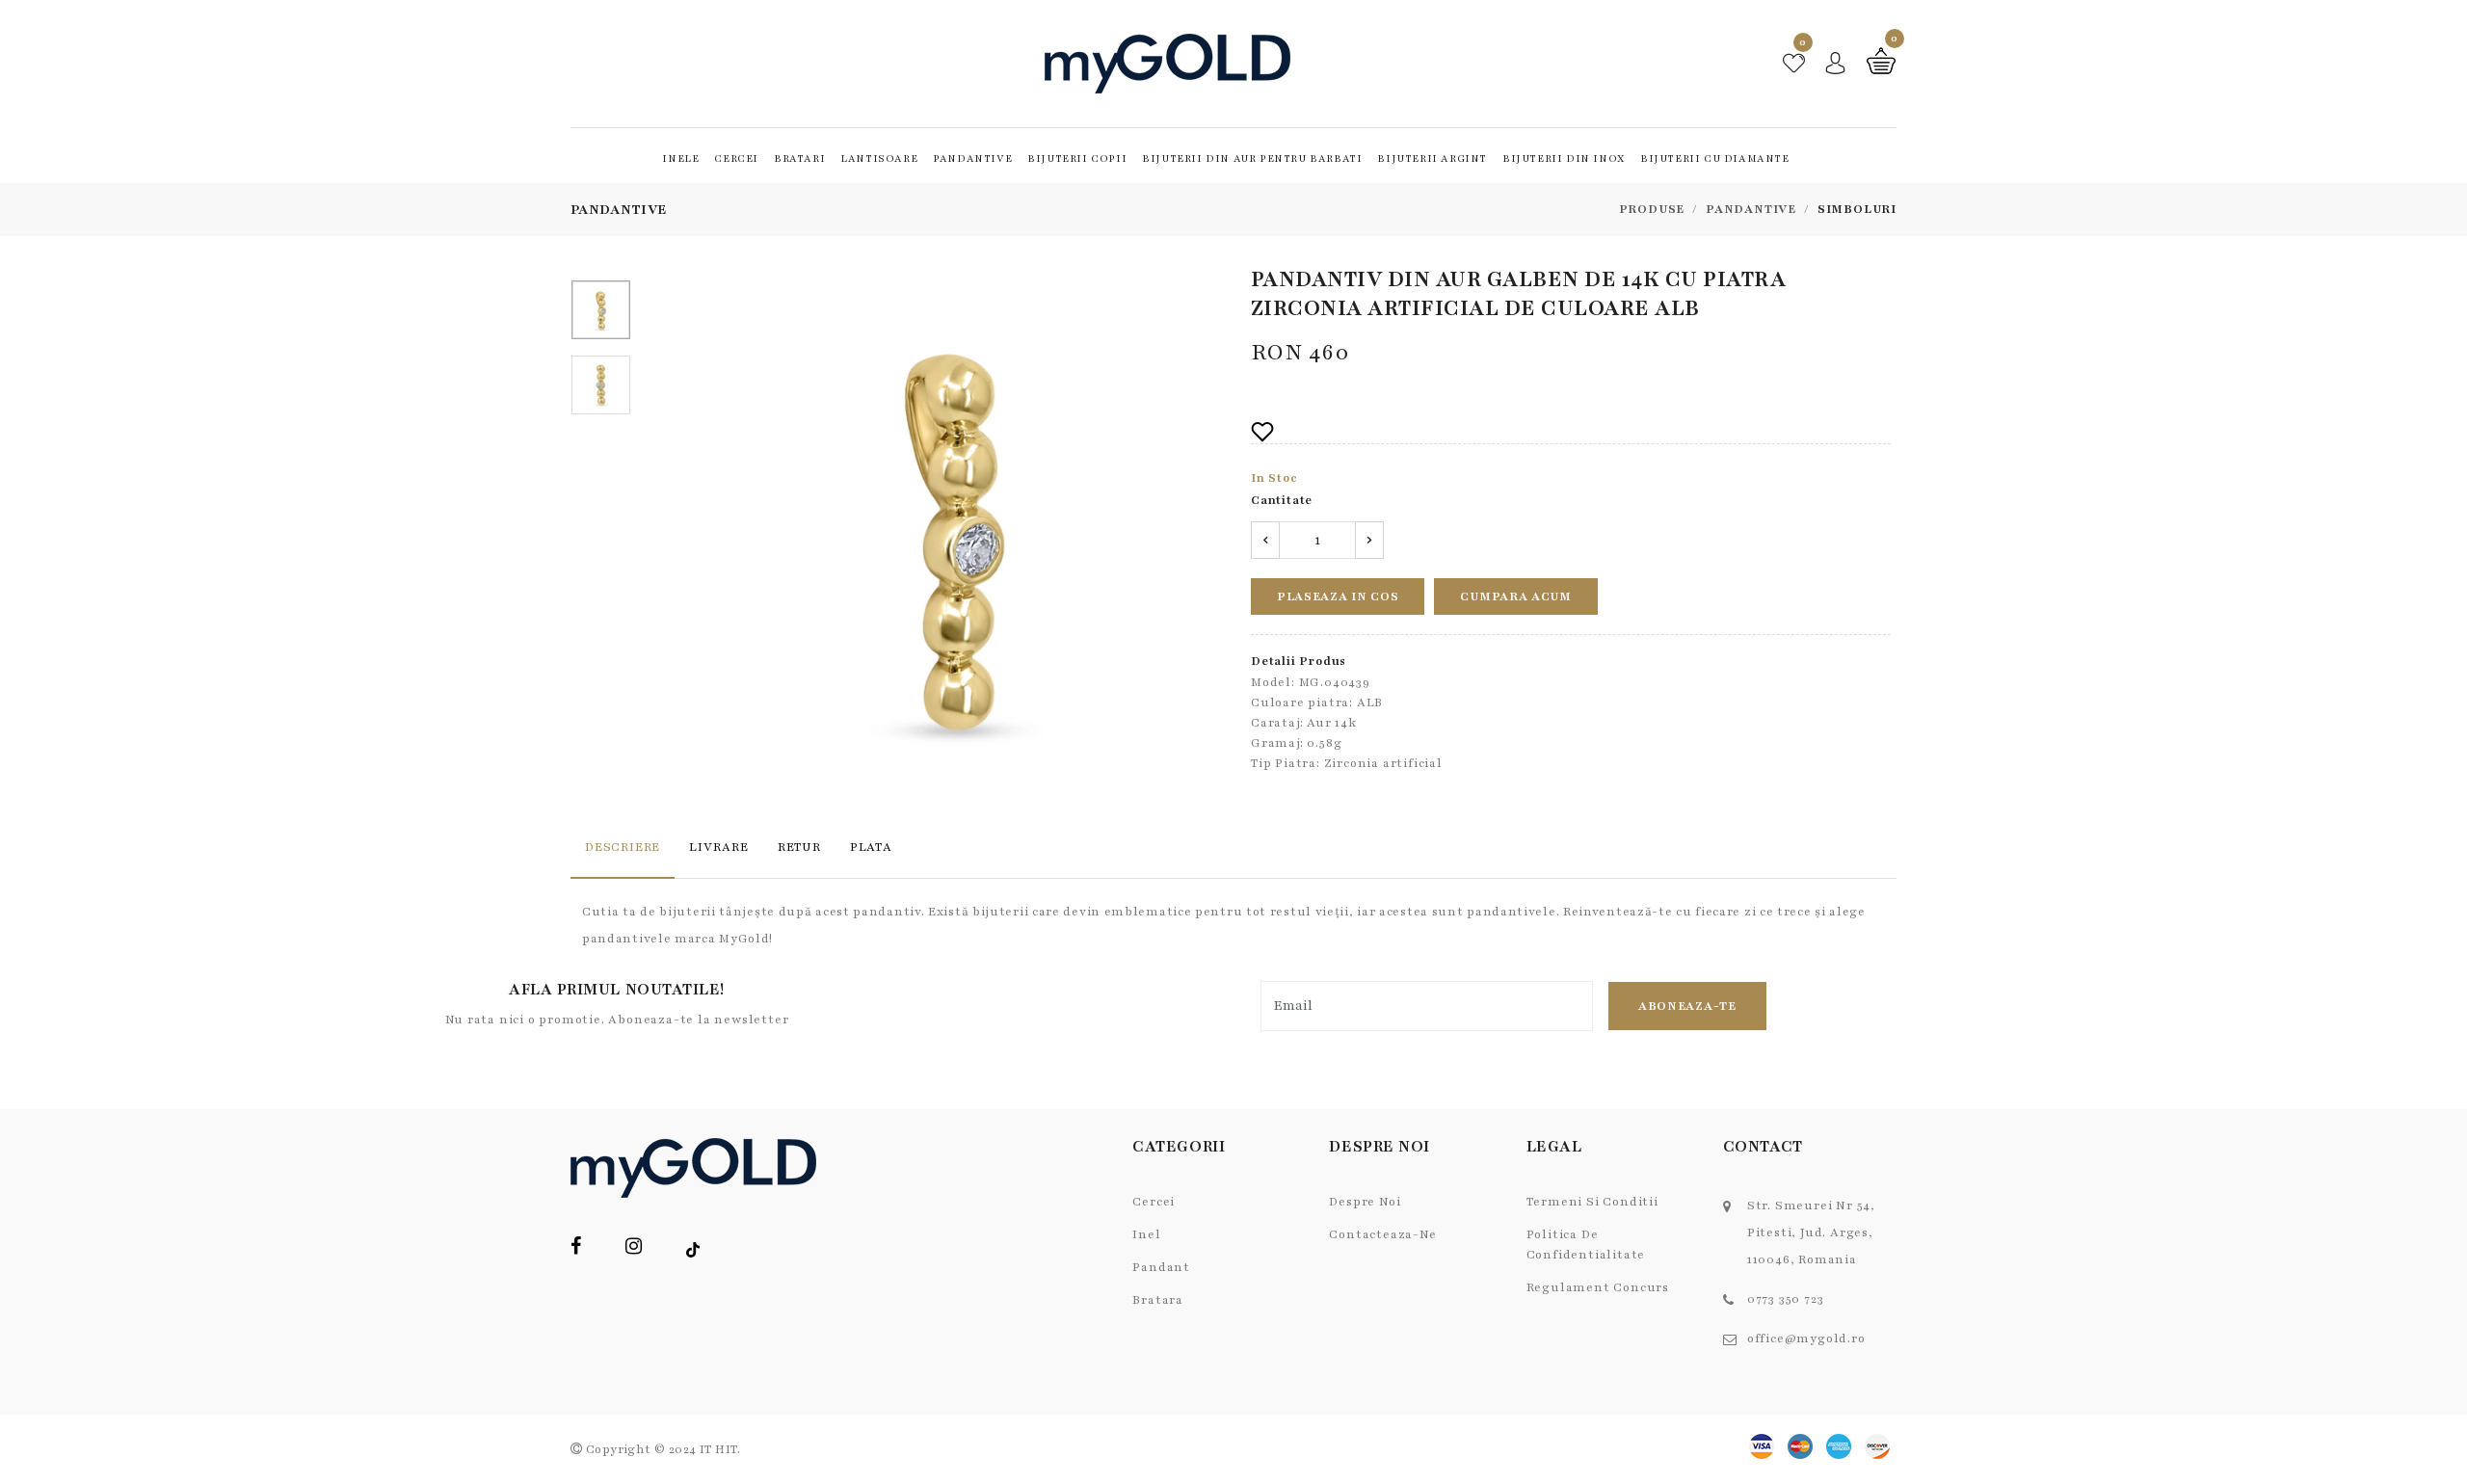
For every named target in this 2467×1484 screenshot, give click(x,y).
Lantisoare (879, 159)
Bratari (799, 159)
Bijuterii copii (1077, 159)
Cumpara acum (1515, 596)
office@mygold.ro (1806, 1338)
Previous (694, 537)
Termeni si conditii (1592, 1202)
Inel (1146, 1234)
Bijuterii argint (1432, 159)
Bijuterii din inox (1564, 159)
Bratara (1158, 1300)
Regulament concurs (1598, 1287)
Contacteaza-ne (1382, 1234)
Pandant (1161, 1267)
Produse (1652, 209)
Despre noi (1365, 1202)
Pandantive (972, 159)
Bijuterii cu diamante (1715, 159)
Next (1211, 537)
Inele (680, 159)
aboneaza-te (1687, 1006)
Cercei (736, 159)
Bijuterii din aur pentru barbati (1252, 159)
